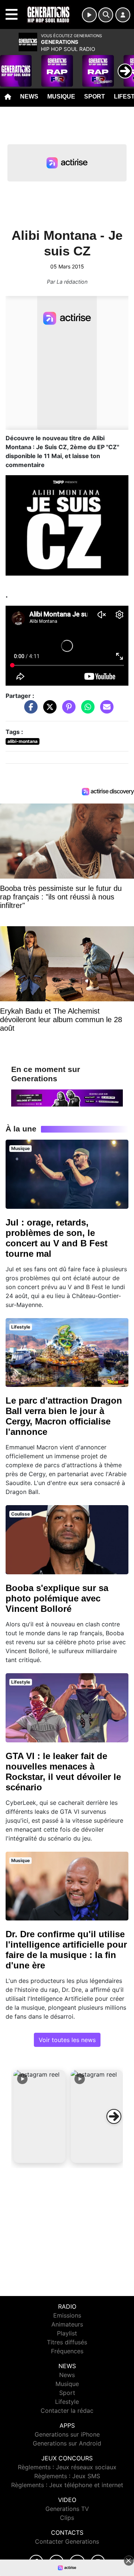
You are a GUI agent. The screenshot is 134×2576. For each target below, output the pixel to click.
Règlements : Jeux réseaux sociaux (67, 2467)
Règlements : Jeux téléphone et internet (67, 2485)
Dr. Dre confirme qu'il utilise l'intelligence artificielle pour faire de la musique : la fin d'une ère (66, 1950)
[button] (39, 2116)
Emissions (67, 2315)
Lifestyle (67, 2402)
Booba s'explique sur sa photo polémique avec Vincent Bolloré (57, 1598)
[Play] (10, 65)
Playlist (67, 2333)
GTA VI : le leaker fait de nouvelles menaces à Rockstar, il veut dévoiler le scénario (63, 1772)
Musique (61, 96)
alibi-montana (23, 741)
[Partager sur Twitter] (48, 711)
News (29, 96)
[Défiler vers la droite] (114, 2116)
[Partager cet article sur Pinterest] (67, 711)
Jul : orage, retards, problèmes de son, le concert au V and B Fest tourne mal (57, 1238)
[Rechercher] (106, 15)
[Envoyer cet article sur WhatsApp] (86, 711)
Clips (67, 2518)
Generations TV (67, 2509)
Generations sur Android (67, 2443)
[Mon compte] (123, 15)
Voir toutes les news (67, 2040)
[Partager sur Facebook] (29, 711)
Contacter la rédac (67, 2411)
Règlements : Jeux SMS (67, 2476)
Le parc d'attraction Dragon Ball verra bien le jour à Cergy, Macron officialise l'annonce (64, 1416)
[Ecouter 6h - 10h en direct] (67, 1097)
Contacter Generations (67, 2541)
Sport (95, 96)
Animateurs (67, 2324)
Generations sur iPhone (67, 2434)
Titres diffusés (67, 2342)
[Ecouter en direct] (89, 15)
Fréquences (67, 2351)
